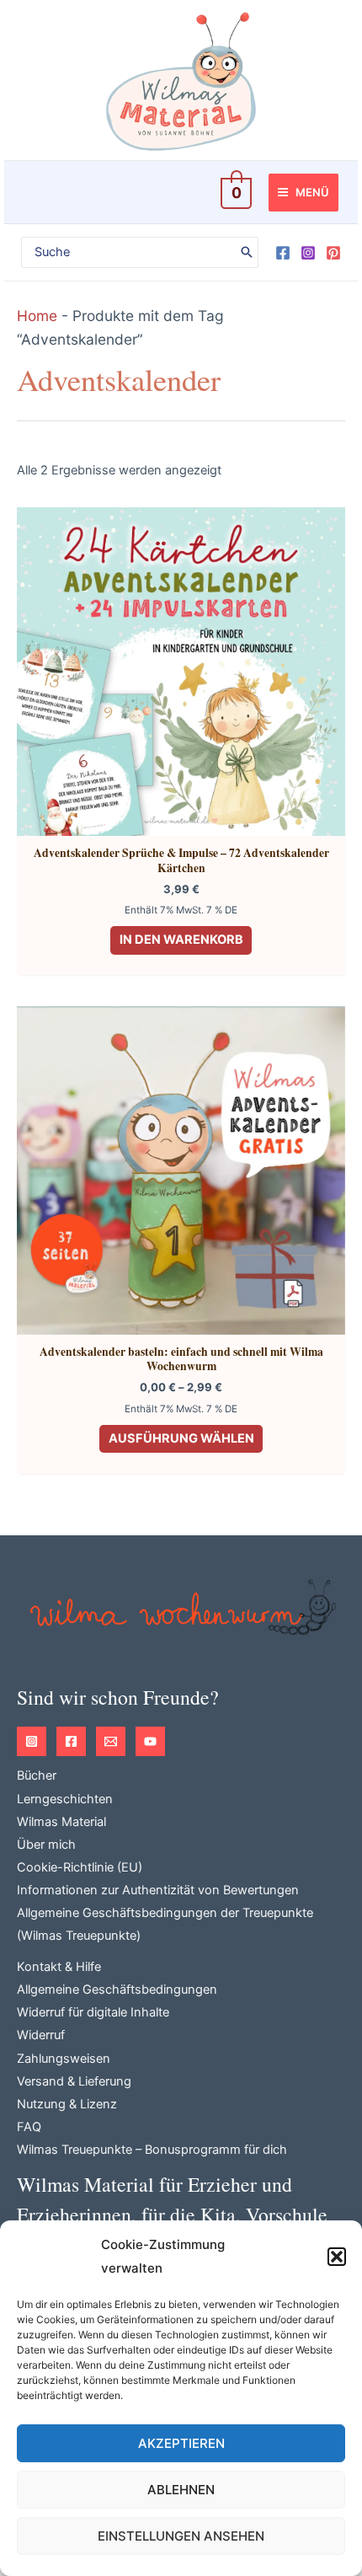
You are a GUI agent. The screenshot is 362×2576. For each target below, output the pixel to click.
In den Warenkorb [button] (181, 940)
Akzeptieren (181, 2443)
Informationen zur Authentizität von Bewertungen (158, 1890)
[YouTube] (150, 1741)
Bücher (37, 1775)
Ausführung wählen (181, 1438)
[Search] (247, 253)
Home (37, 316)
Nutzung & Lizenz (67, 2104)
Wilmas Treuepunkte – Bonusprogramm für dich (152, 2150)
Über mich (46, 1845)
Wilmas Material (61, 1822)
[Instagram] (308, 253)
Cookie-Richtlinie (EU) (80, 1867)
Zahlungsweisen (64, 2059)
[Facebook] (283, 253)
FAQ (29, 2127)
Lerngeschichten (65, 1799)
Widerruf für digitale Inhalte (93, 2012)
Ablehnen (181, 2490)
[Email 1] (111, 1741)
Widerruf (41, 2035)
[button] (337, 2257)
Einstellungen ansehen (181, 2536)
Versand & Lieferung (74, 2081)
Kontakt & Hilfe (59, 1967)
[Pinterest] (333, 253)
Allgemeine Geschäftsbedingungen (117, 1990)
